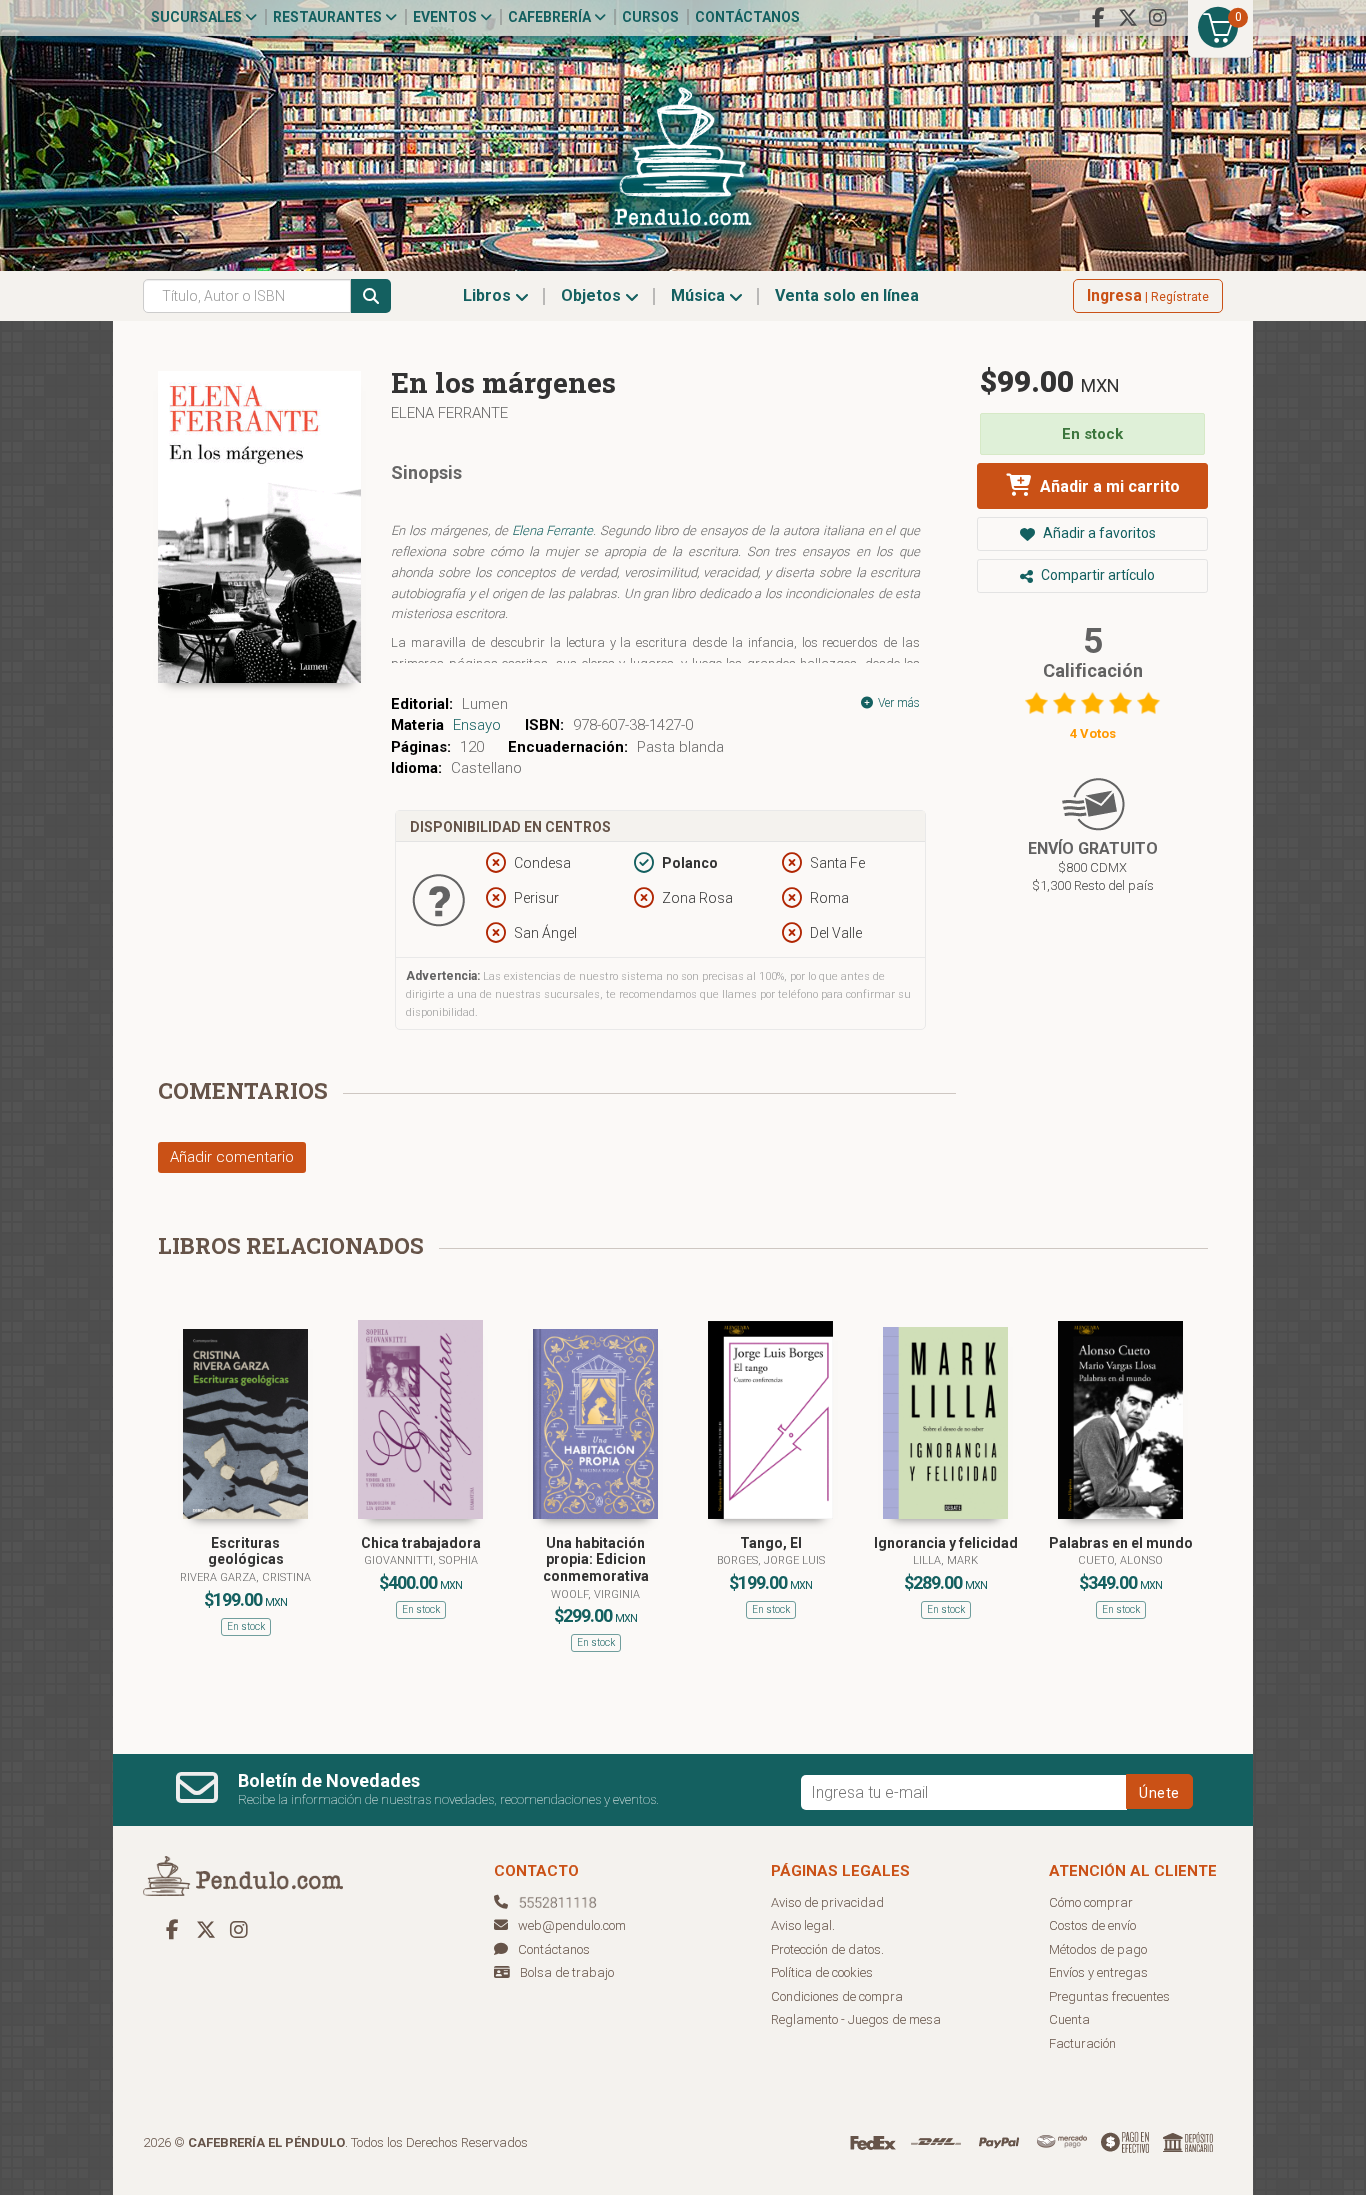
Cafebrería (551, 17)
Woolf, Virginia (595, 1594)
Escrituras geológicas (246, 1551)
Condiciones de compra (837, 1996)
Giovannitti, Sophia (421, 1560)
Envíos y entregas (1098, 1972)
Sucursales (198, 17)
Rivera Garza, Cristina (245, 1577)
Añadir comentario (232, 1157)
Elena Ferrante (553, 530)
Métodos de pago (1098, 1949)
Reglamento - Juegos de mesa (856, 2019)
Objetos (593, 295)
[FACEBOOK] (1098, 18)
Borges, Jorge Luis (771, 1560)
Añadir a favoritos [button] (1098, 533)
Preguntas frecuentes (1109, 1996)
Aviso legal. (803, 1925)
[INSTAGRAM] (1158, 18)
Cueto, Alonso (1120, 1560)
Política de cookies (822, 1972)
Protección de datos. (827, 1949)
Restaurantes (329, 17)
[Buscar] (371, 296)
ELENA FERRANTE (449, 413)
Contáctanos (747, 17)
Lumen (485, 704)
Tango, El (771, 1543)
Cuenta (1069, 2019)
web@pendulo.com (572, 1925)
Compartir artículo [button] (1096, 575)
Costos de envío (1092, 1925)
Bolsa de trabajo (567, 1972)
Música (700, 295)
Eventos (446, 17)
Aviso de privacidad (827, 1902)
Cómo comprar (1091, 1902)
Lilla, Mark (945, 1560)
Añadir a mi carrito (1108, 486)
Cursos (650, 17)
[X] (1128, 18)
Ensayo (477, 725)
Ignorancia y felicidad (946, 1543)
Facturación (1082, 2043)
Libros (489, 295)
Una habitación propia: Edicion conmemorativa (596, 1560)
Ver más (897, 703)
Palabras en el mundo (1121, 1543)
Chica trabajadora (421, 1543)
